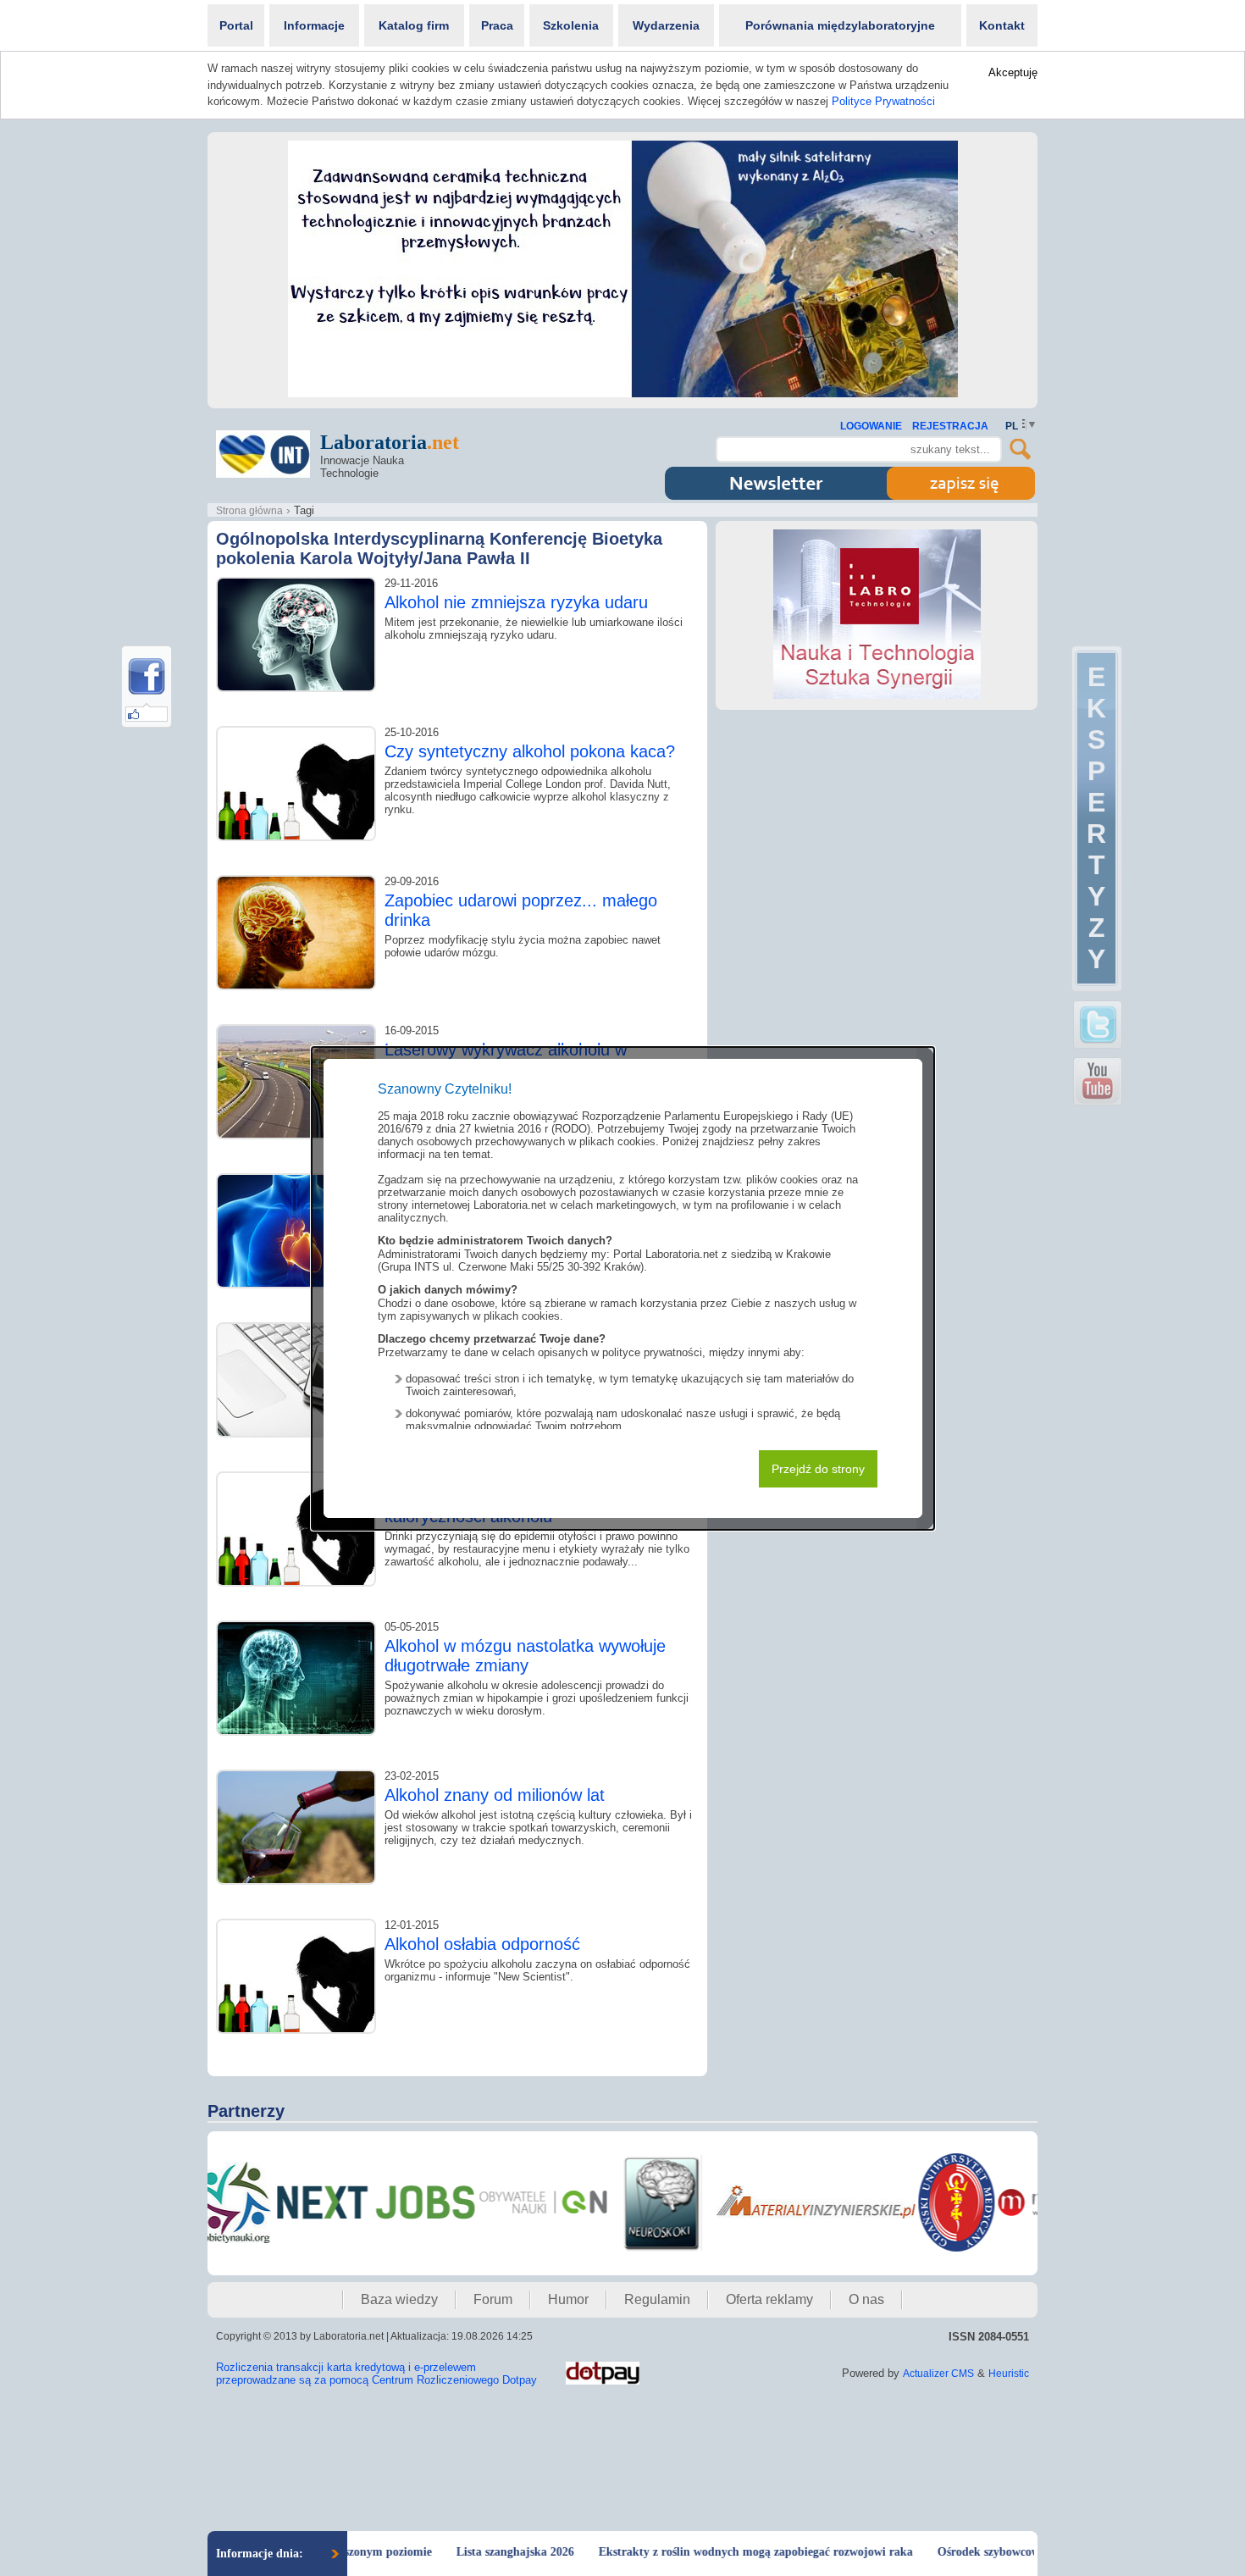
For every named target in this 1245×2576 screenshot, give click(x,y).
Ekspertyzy (1096, 818)
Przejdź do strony (818, 1469)
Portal (236, 25)
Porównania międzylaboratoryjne (840, 25)
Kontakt (1002, 25)
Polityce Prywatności (883, 101)
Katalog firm (414, 25)
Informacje (314, 25)
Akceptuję (1013, 72)
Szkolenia (571, 25)
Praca (497, 25)
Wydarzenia (666, 25)
